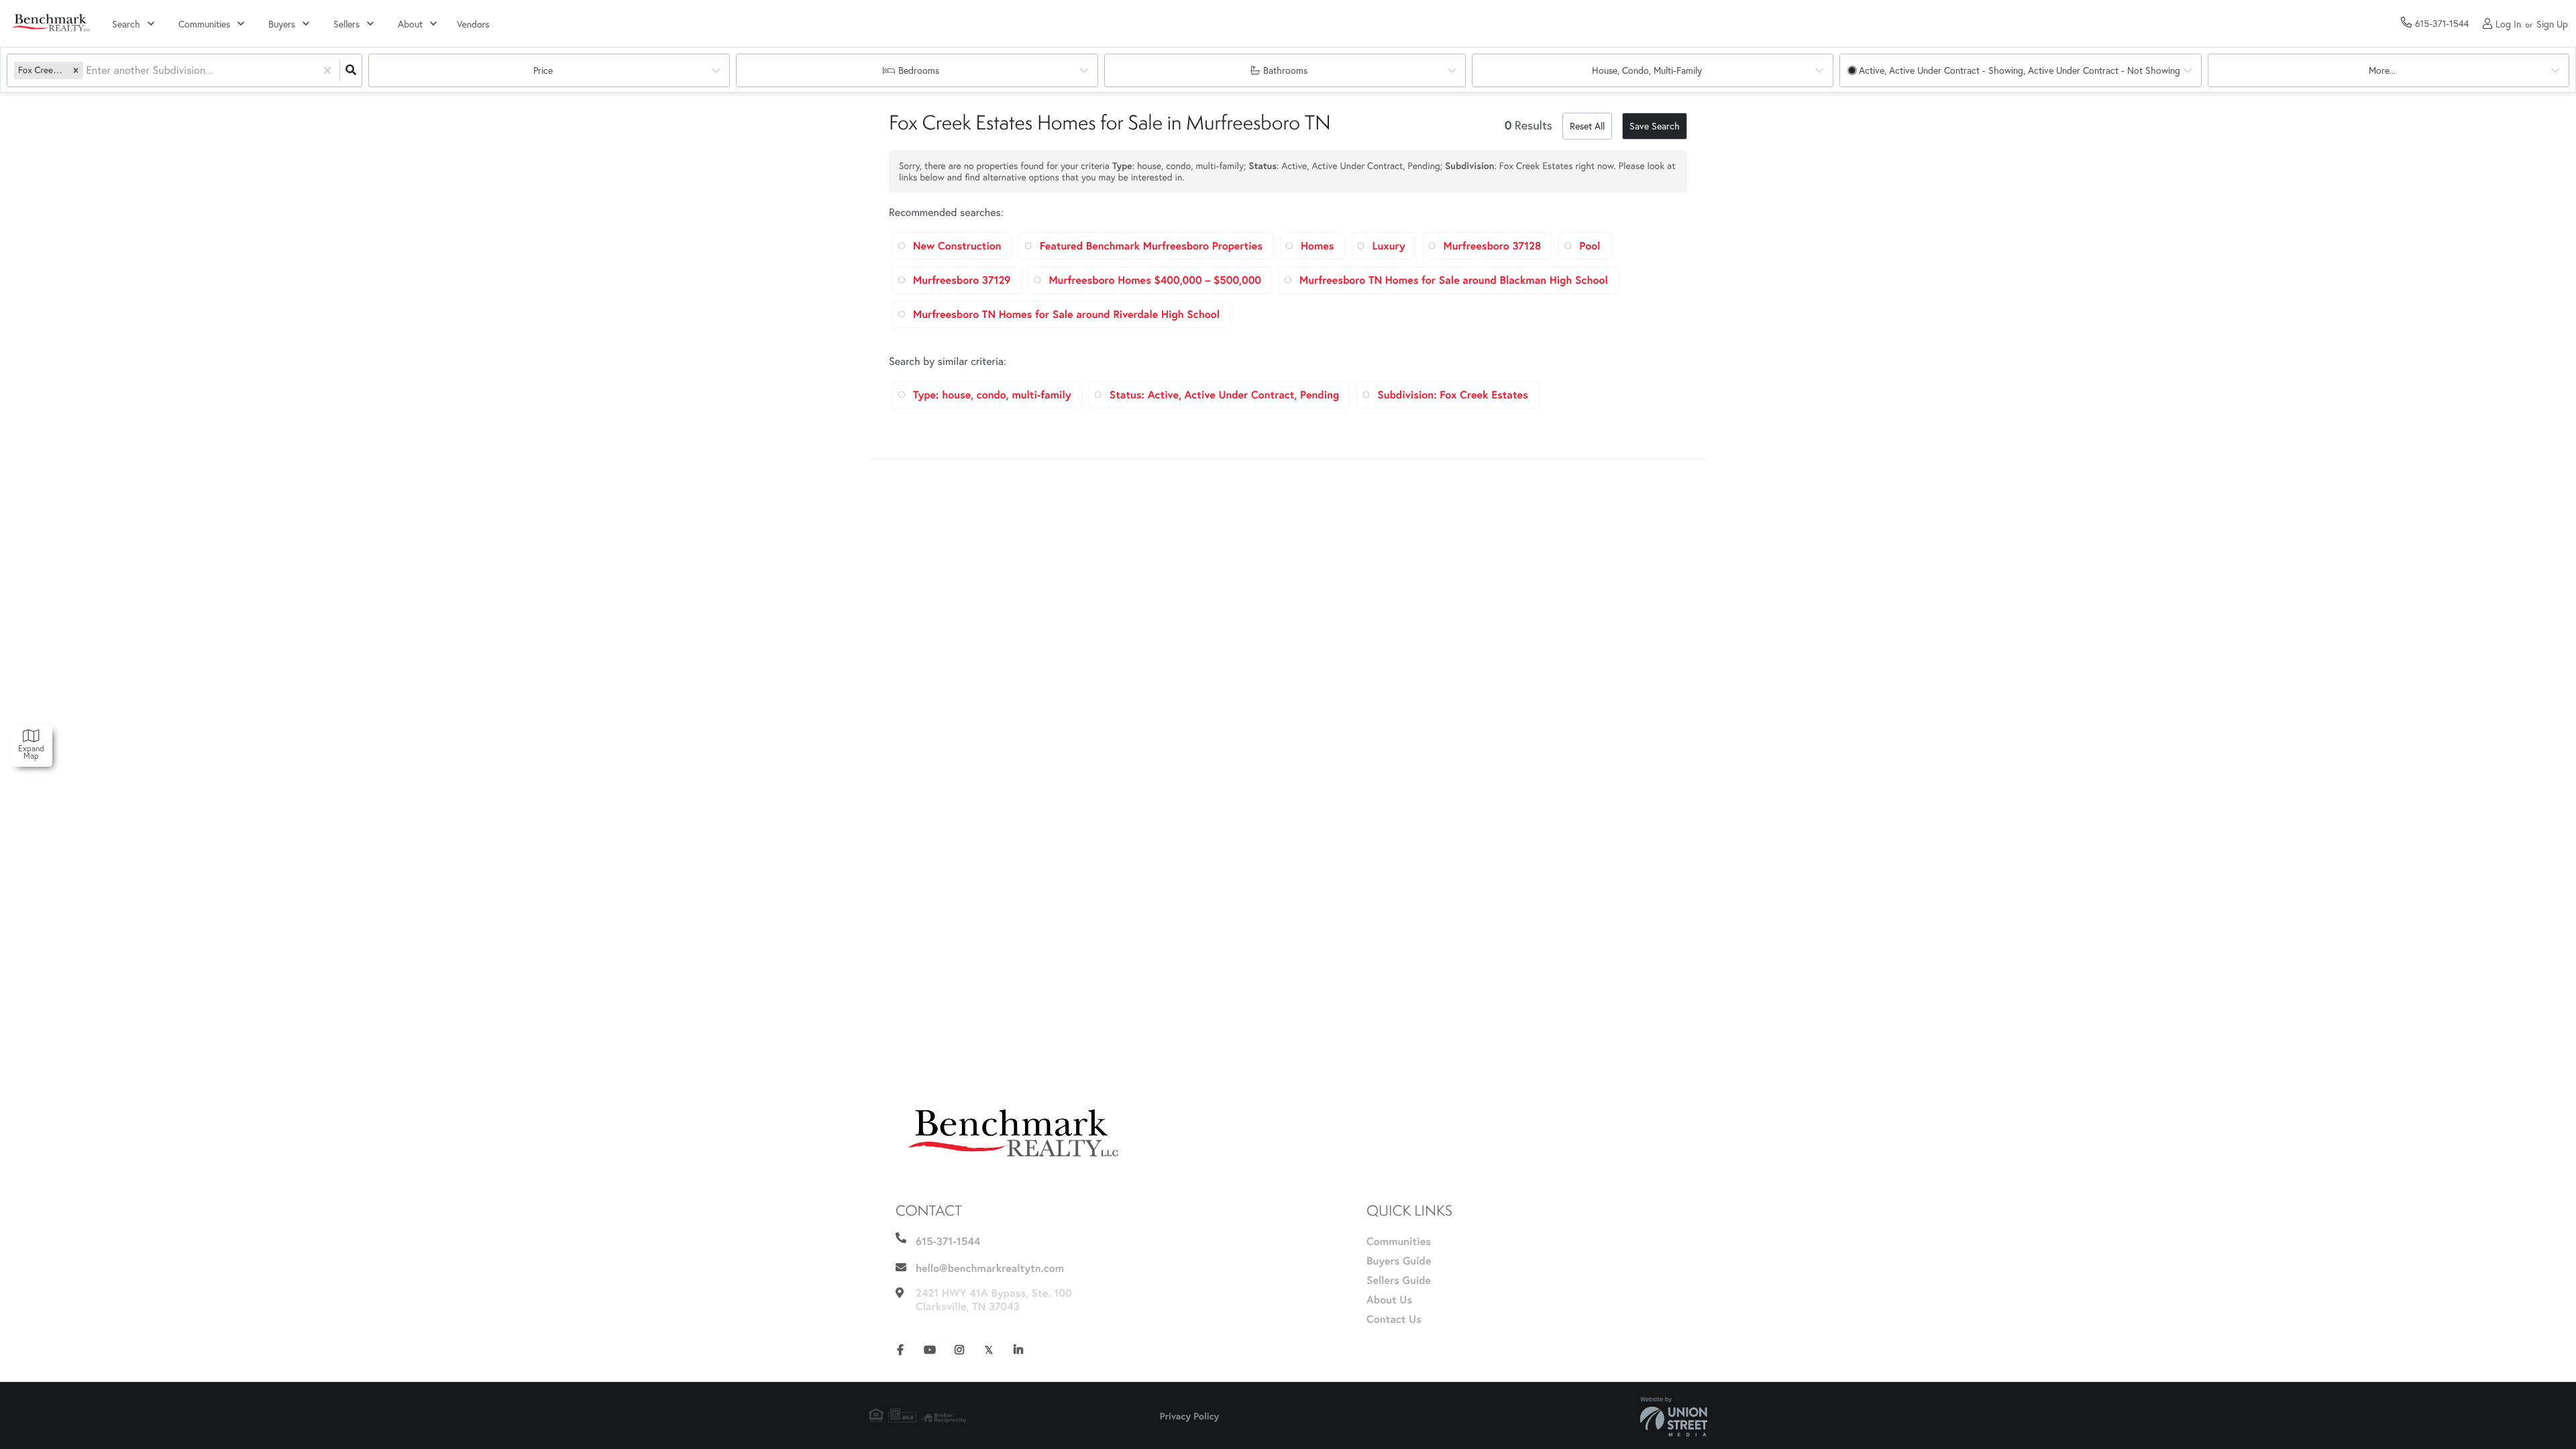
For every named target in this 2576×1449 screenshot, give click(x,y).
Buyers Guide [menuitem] (1399, 1261)
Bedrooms (919, 70)
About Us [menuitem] (1389, 1300)
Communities (204, 24)
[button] (76, 70)
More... (2382, 70)
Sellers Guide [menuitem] (1399, 1280)
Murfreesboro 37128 (1493, 246)
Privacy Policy (1190, 1416)
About (410, 24)
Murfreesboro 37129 (962, 280)
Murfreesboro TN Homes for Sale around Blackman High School (1454, 280)
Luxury (1389, 246)
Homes (1318, 246)
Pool (1590, 246)
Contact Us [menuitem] (1394, 1319)
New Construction (957, 246)
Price (543, 70)
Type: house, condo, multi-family (992, 395)
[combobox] (87, 71)
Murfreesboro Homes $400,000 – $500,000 (1155, 280)
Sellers (346, 24)
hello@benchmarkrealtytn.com (990, 1268)
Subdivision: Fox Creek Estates (1453, 395)
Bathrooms (1285, 70)
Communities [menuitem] (1399, 1241)
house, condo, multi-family (1647, 70)
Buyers (282, 24)
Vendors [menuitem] (473, 24)
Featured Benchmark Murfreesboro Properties (1151, 246)
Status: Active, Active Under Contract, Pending (1224, 395)
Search (126, 24)
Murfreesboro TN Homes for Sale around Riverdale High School (1066, 314)
